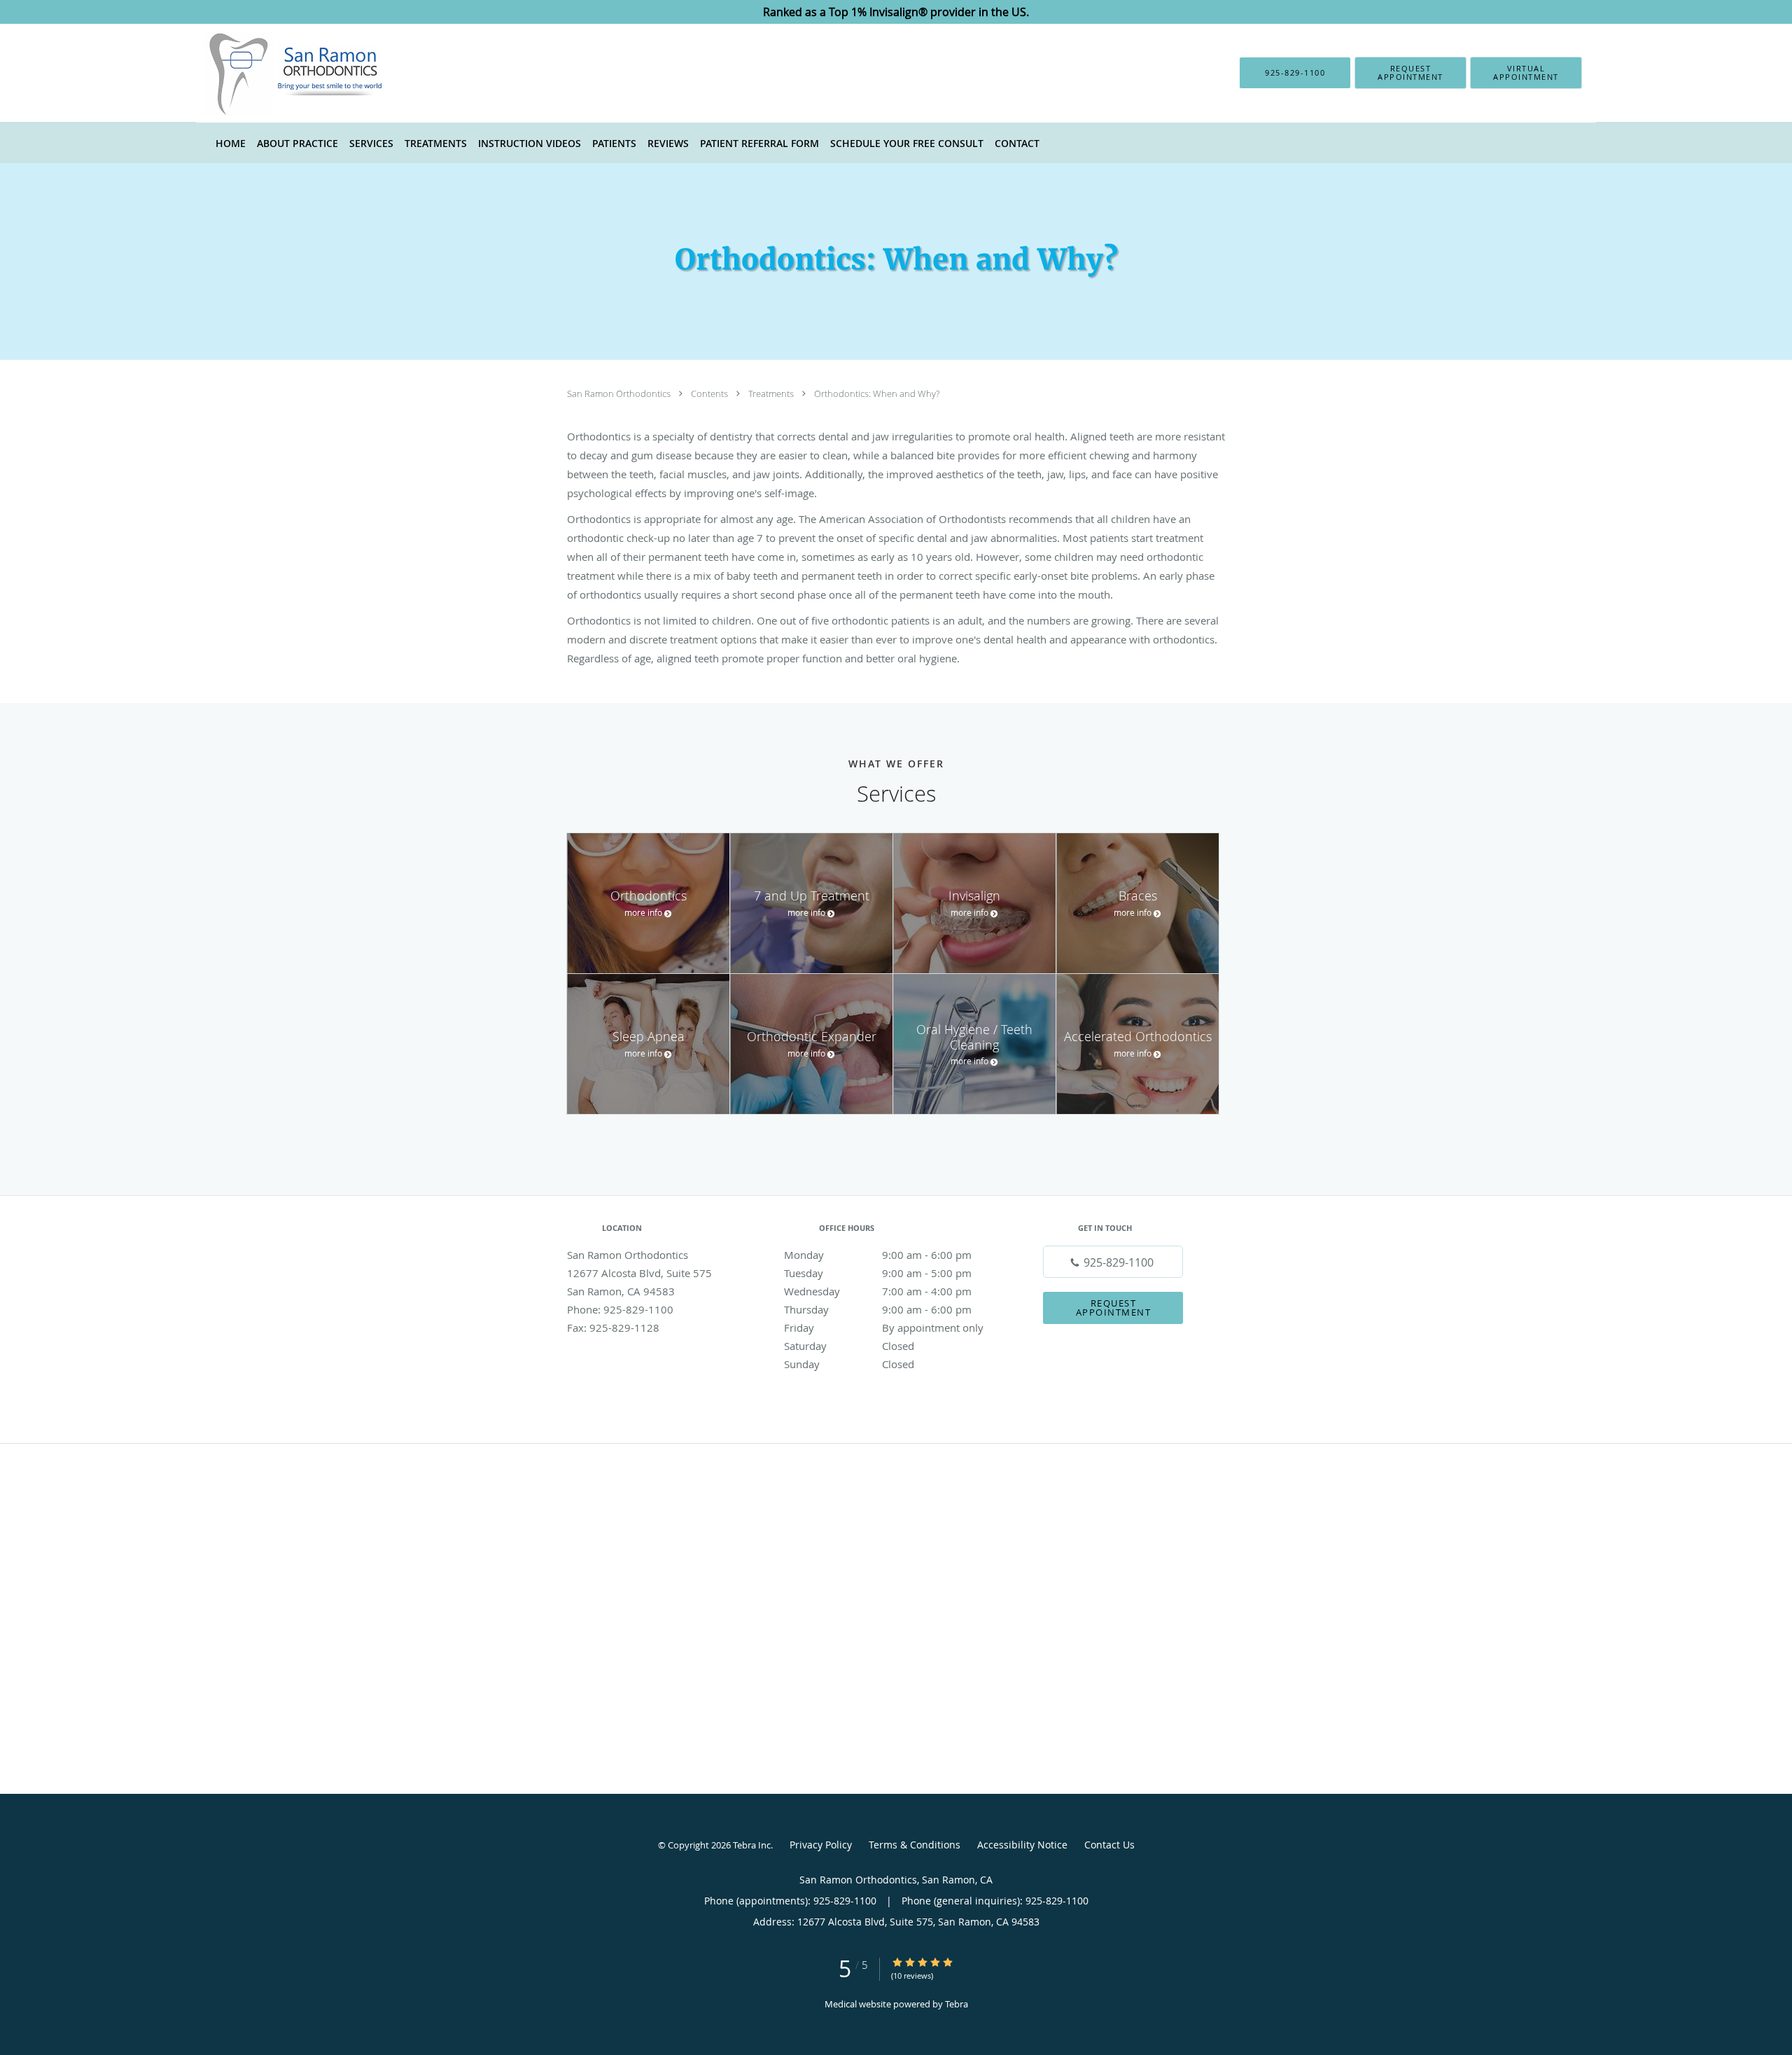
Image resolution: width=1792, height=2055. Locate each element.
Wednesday (878, 1291)
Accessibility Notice (1022, 1845)
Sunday (849, 1364)
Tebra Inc (752, 1845)
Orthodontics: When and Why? (877, 393)
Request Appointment (1114, 1308)
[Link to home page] (274, 73)
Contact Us (1109, 1845)
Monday (878, 1255)
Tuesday (878, 1273)
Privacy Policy (821, 1845)
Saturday (849, 1346)
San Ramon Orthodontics (620, 393)
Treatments (772, 393)
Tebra (957, 2004)
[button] (1410, 73)
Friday (884, 1328)
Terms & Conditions (915, 1845)
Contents (710, 393)
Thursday (878, 1309)
